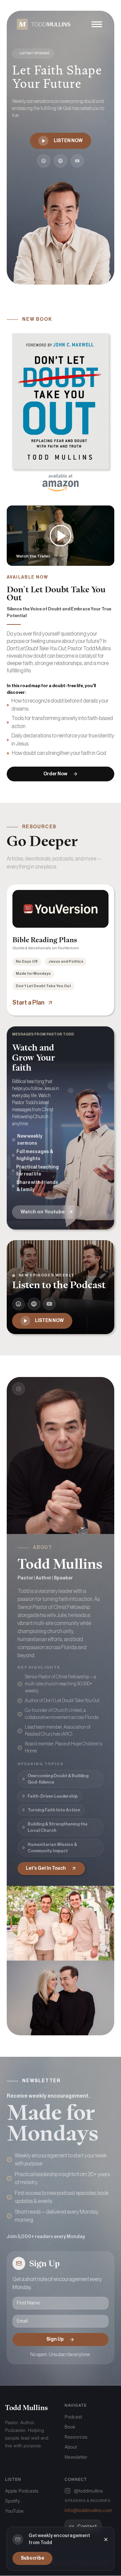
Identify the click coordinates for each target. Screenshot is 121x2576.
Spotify (12, 2501)
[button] (97, 24)
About (71, 2447)
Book (70, 2427)
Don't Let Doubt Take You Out (43, 986)
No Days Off (27, 962)
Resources (76, 2437)
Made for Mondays (33, 974)
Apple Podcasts (22, 2491)
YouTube (14, 2511)
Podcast (73, 2417)
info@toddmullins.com (88, 2510)
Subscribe (32, 2558)
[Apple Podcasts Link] (44, 161)
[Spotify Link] (61, 161)
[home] (42, 24)
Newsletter (76, 2457)
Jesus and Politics (66, 962)
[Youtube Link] (77, 161)
